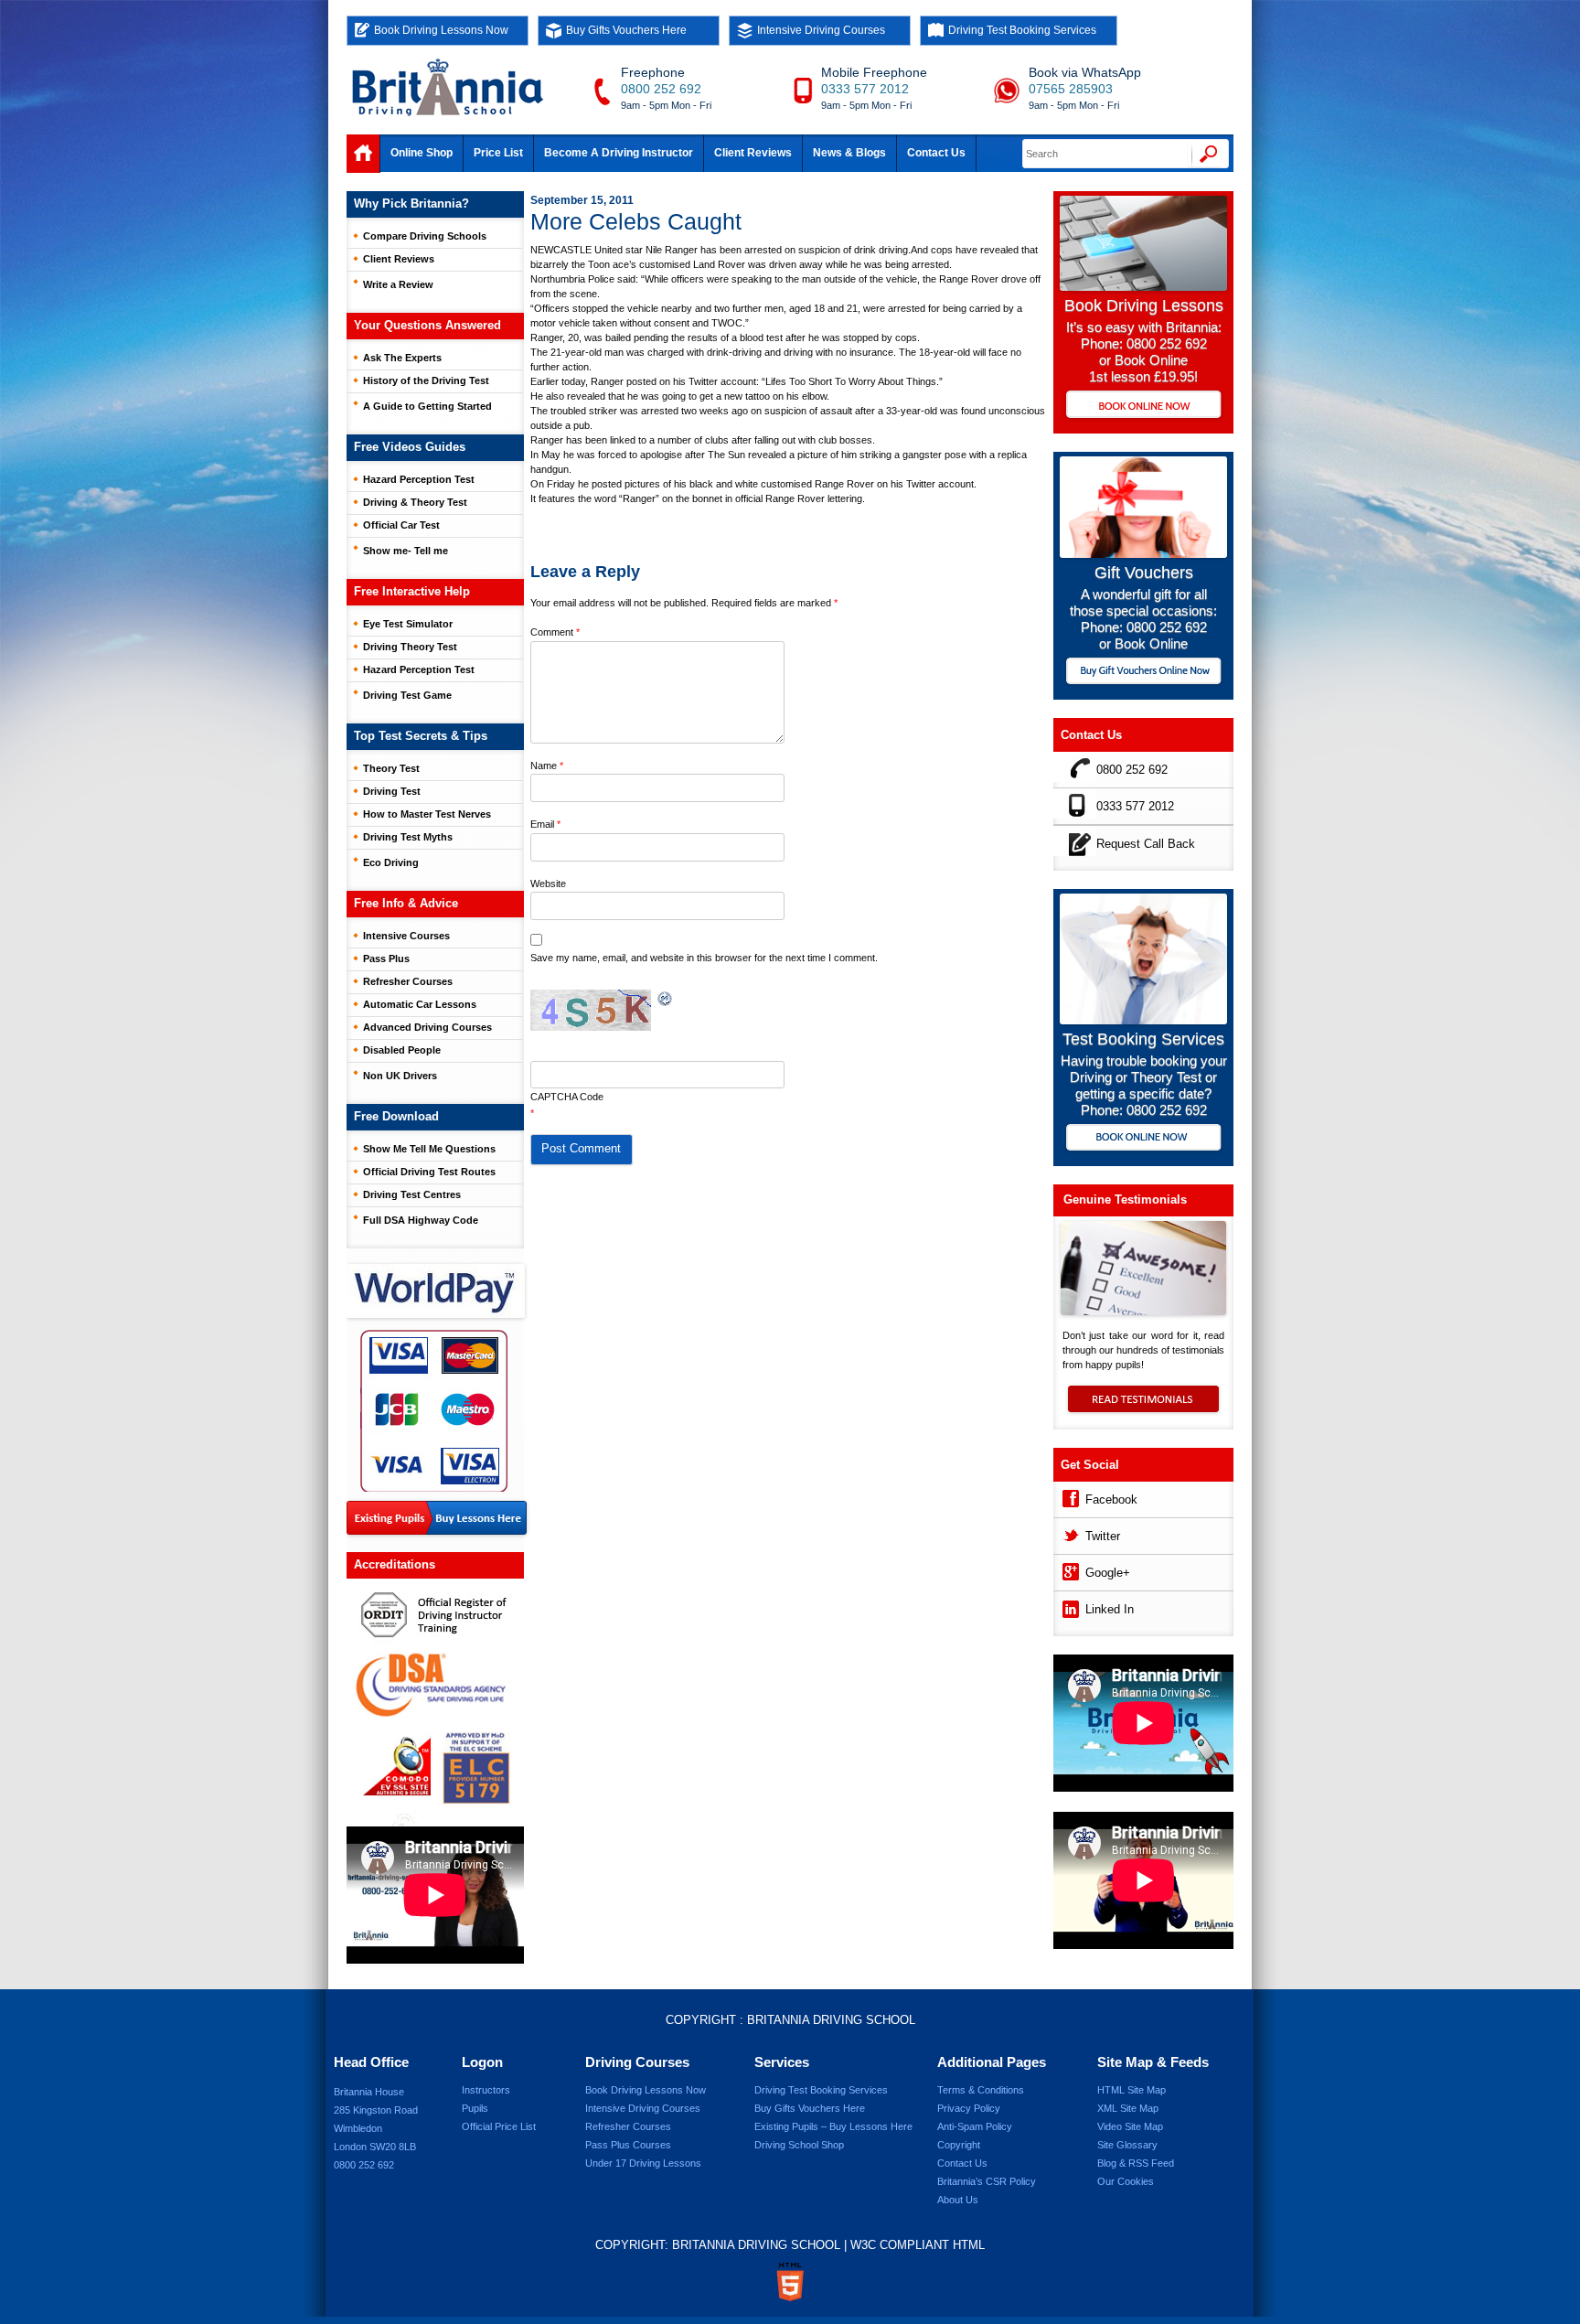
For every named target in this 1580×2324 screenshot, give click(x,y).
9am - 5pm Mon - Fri (666, 105)
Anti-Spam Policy (975, 2126)
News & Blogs (849, 153)
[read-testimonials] (1143, 1408)
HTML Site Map (1132, 2090)
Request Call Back (1146, 844)
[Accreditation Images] (435, 1703)
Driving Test (392, 791)
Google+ (1108, 1573)
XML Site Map (1128, 2108)
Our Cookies (1126, 2181)
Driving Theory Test (410, 647)
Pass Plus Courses (628, 2145)
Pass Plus (386, 959)
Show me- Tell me (406, 551)
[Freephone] (1075, 767)
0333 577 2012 (865, 89)
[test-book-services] (1143, 1019)
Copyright (959, 2145)
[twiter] (1069, 1533)
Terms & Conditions (981, 2090)
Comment (555, 632)
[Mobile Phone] (1075, 803)
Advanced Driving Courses (427, 1027)
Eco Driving (391, 862)
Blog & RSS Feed (1136, 2163)
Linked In (1110, 1609)
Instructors (486, 2090)
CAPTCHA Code (567, 1097)
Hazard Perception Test (419, 479)
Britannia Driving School (831, 2020)
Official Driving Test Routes (429, 1172)
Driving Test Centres (412, 1194)
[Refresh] (666, 999)
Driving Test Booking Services (1022, 30)
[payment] (434, 1410)
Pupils (475, 2108)
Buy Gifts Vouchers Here (626, 30)
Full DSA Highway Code (421, 1220)
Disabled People (402, 1050)
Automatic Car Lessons (420, 1004)
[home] (363, 154)
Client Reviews (753, 153)
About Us (958, 2200)
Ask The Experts (402, 358)
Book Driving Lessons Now (441, 30)
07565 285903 (1071, 89)
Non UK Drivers (400, 1076)
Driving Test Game (407, 695)
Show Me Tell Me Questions (429, 1149)
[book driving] (1143, 286)
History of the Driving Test (426, 380)
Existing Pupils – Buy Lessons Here (833, 2126)
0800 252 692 (661, 89)
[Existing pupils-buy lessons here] (437, 1519)
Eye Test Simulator (408, 624)
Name (547, 766)
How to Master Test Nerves (427, 814)
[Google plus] (1069, 1570)
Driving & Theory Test (415, 502)
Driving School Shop (799, 2145)
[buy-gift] (1143, 673)
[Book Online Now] (1143, 406)
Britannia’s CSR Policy (987, 2181)
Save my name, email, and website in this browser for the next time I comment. (704, 958)
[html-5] (790, 2282)
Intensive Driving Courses (821, 30)
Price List (498, 153)
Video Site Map (1130, 2126)
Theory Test (391, 768)
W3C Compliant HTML (918, 2245)
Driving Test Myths (408, 837)
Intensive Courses (406, 936)
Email (545, 824)
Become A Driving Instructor (619, 153)
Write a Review (398, 284)
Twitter (1103, 1536)
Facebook (1111, 1499)
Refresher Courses (408, 981)
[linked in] (1069, 1606)
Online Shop (422, 153)
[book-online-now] (1143, 1139)
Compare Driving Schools (425, 236)
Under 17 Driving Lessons (643, 2163)
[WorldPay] (437, 1285)
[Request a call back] (1075, 841)
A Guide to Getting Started (427, 406)
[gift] (1143, 553)
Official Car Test (401, 525)
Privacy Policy (969, 2108)
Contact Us (936, 153)
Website (548, 884)
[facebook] (1069, 1497)
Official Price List (499, 2126)
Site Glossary (1127, 2145)
